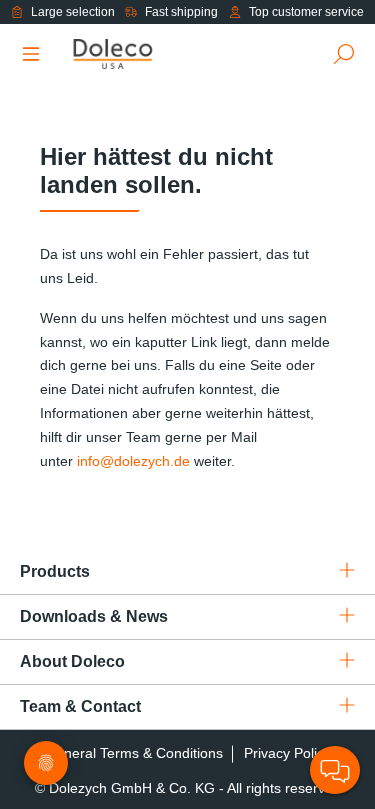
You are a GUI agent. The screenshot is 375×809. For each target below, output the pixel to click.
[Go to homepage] (135, 54)
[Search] (344, 54)
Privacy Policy (287, 753)
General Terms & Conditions (134, 753)
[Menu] (31, 54)
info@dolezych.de (133, 461)
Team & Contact (80, 706)
